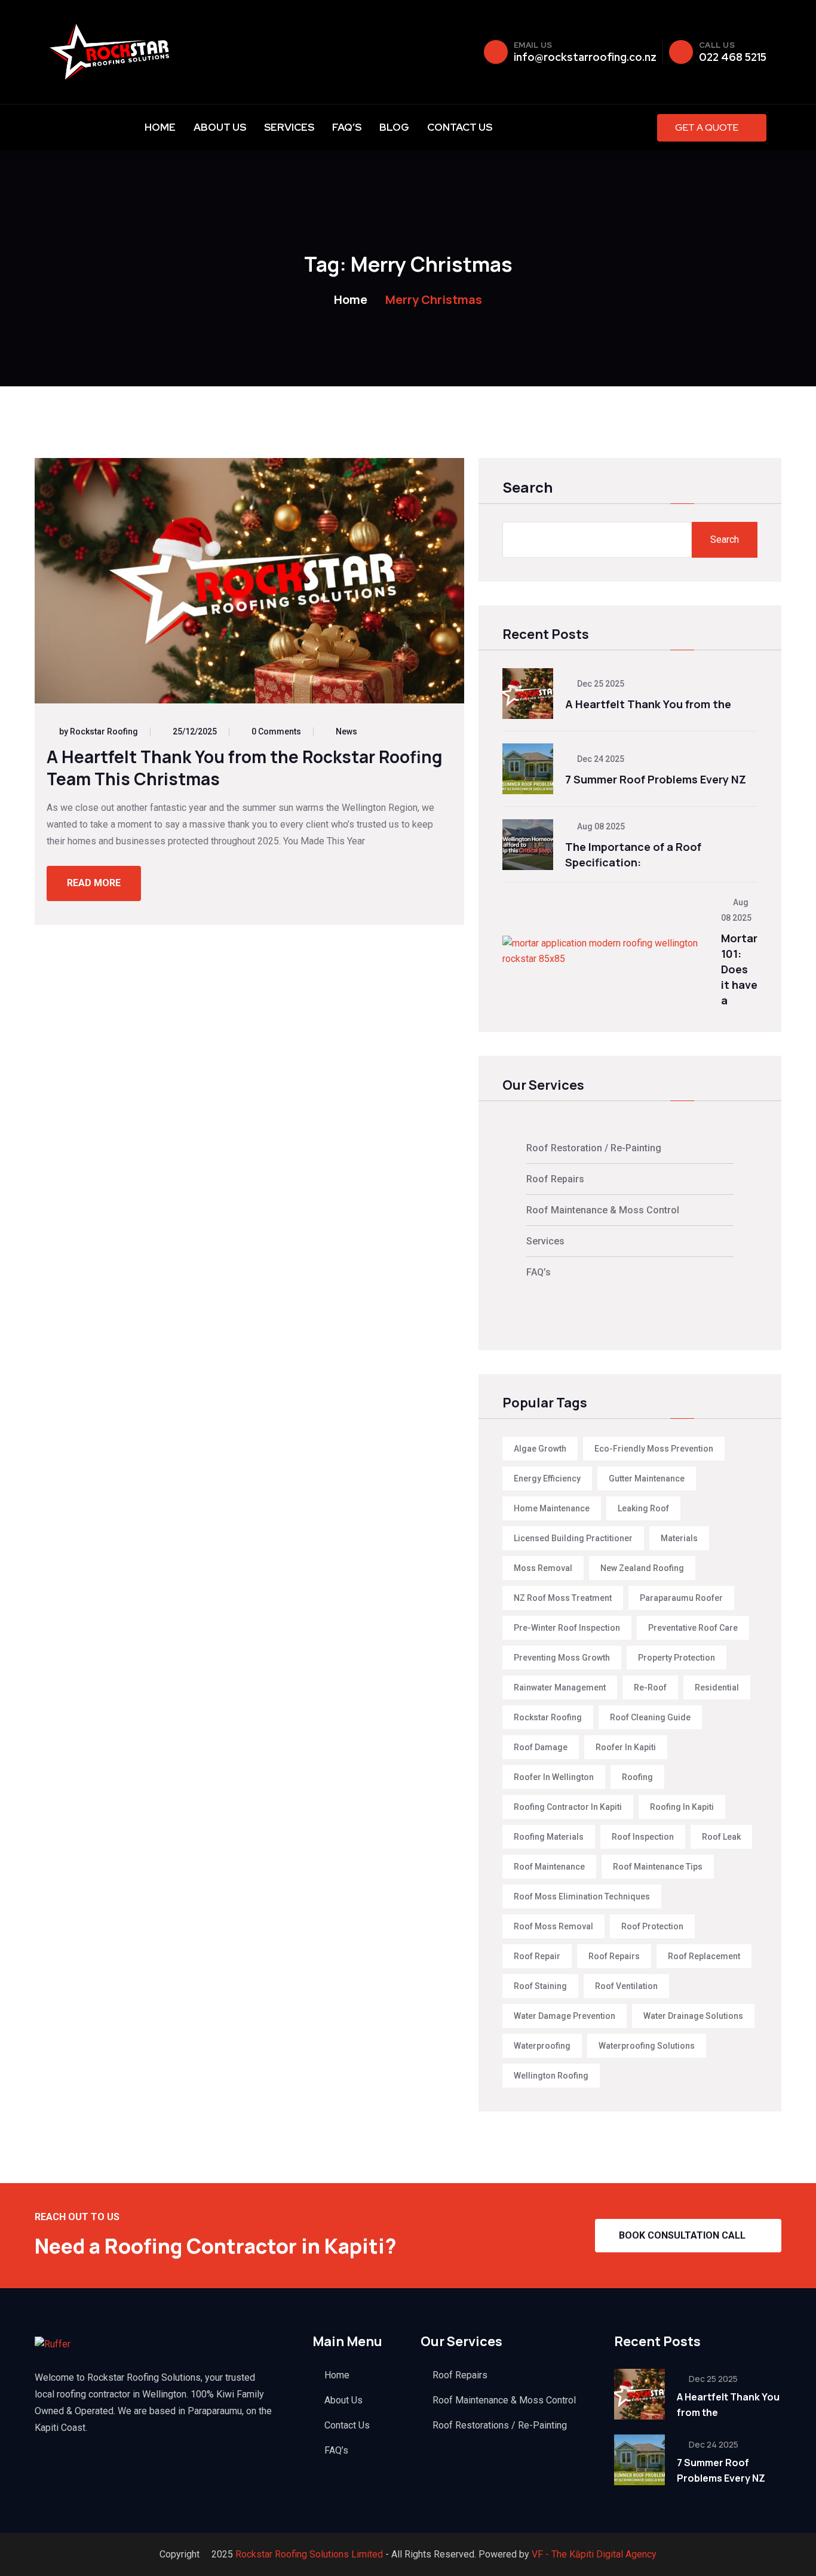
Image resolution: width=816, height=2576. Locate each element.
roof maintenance (549, 1867)
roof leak (721, 1837)
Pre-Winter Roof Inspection (567, 1628)
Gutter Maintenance (647, 1478)
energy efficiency (547, 1478)
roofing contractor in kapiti (568, 1807)
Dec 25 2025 (600, 684)
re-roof (650, 1687)
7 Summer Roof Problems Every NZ (656, 779)
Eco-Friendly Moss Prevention (654, 1449)
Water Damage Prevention (565, 2016)
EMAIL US (533, 45)
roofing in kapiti (682, 1807)
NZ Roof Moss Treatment (563, 1598)
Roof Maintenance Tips (658, 1867)
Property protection (677, 1658)
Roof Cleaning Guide (650, 1717)
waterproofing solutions (647, 2046)
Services (289, 127)
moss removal (543, 1568)
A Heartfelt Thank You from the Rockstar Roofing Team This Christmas (245, 768)
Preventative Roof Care (693, 1628)
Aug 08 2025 (600, 826)
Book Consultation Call (682, 2235)
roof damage (541, 1747)
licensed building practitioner (573, 1538)
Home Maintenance (552, 1508)
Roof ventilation (626, 1986)
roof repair (537, 1956)
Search (527, 488)
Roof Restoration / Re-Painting (594, 1148)
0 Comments (276, 731)
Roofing (637, 1777)
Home (160, 127)
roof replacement (704, 1956)
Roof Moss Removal (553, 1926)
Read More (94, 883)
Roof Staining (540, 1986)
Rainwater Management (560, 1687)
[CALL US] (681, 52)
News (346, 731)
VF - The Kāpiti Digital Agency (594, 2554)
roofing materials (549, 1837)
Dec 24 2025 (600, 759)
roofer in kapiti (626, 1747)
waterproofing (542, 2046)
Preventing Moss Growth (562, 1658)
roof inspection (643, 1837)
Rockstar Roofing (548, 1717)
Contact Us (460, 127)
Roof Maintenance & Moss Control (603, 1210)
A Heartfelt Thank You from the (648, 704)
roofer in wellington (554, 1777)
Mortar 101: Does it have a (739, 969)
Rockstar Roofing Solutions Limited (309, 2554)
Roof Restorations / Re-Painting (500, 2425)
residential (717, 1687)
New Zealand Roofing (642, 1568)
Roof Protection (652, 1926)
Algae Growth (540, 1449)
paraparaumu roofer (681, 1598)
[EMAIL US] (496, 52)
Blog (394, 127)
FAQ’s (347, 127)
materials (679, 1538)
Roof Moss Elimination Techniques (582, 1896)
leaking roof (643, 1508)
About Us (220, 127)
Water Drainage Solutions (693, 2016)
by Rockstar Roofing (99, 731)
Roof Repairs (555, 1179)
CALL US (717, 45)
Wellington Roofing (551, 2076)
